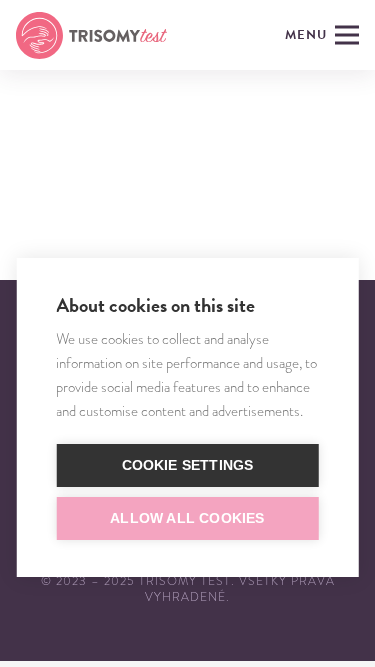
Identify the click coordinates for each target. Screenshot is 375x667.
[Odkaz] (91, 35)
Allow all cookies (187, 518)
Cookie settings (188, 465)
